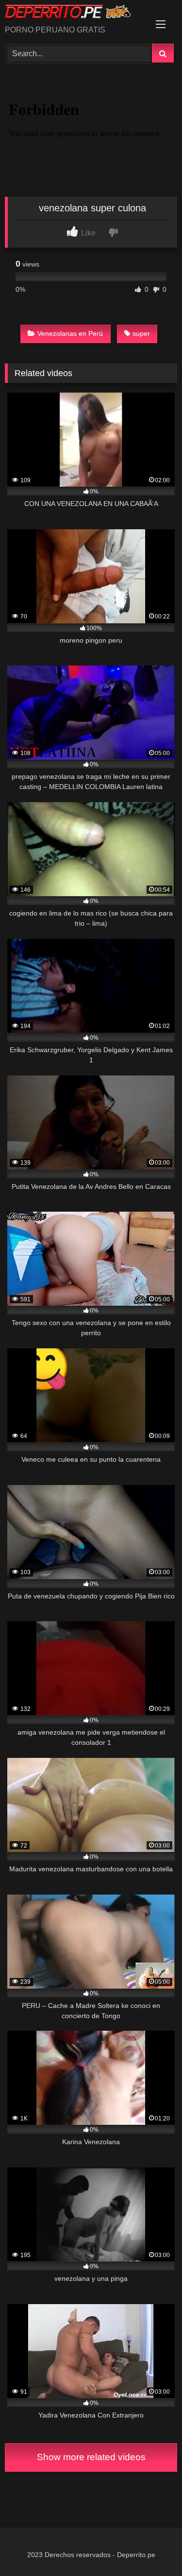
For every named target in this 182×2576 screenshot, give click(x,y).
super (141, 333)
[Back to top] (152, 2547)
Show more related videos (91, 2457)
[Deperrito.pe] (75, 13)
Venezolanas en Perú (70, 333)
